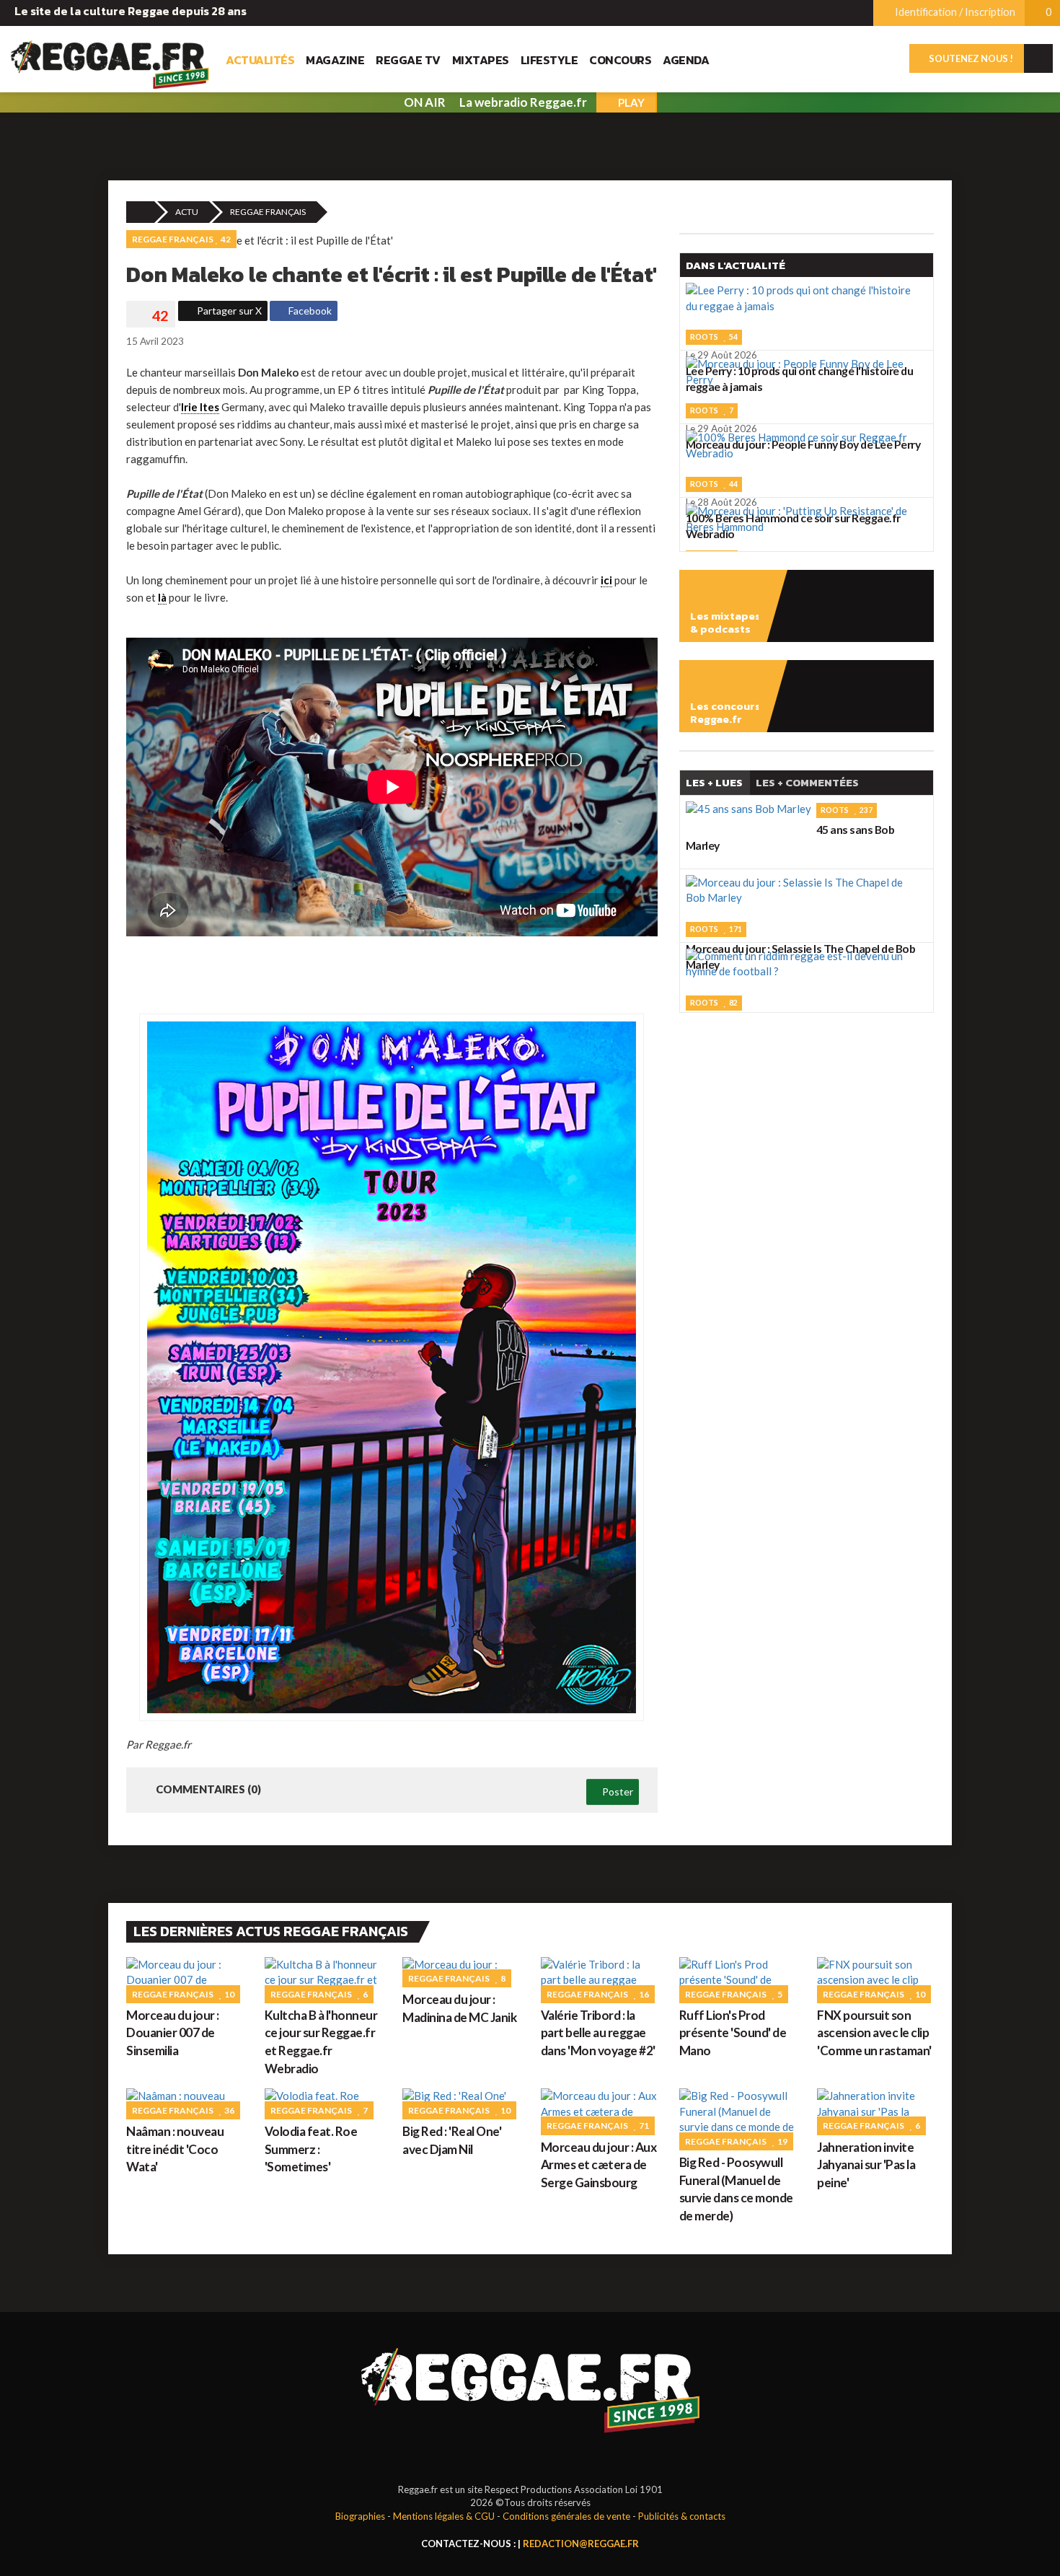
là (162, 597)
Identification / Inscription (954, 12)
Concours (620, 60)
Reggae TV (408, 60)
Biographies (360, 2516)
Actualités (260, 60)
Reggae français (268, 212)
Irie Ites (200, 407)
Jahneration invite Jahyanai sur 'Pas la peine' (866, 2165)
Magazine (335, 60)
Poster (617, 1792)
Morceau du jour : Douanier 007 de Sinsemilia (173, 2033)
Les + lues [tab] (714, 782)
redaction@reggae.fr (581, 2544)
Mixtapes (481, 60)
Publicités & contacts (682, 2516)
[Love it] (151, 316)
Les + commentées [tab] (807, 782)
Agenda (686, 60)
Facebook (309, 311)
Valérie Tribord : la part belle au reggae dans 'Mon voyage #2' (598, 2033)
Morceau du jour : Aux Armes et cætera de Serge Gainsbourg (599, 2165)
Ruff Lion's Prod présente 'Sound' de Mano (733, 2033)
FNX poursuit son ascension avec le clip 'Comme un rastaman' (874, 2033)
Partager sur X (228, 311)
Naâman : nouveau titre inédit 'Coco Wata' (175, 2149)
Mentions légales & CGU (444, 2516)
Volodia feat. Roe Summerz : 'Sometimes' (311, 2149)
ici (606, 580)
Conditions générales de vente (566, 2516)
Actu (187, 212)
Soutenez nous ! (970, 58)
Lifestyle (549, 60)
